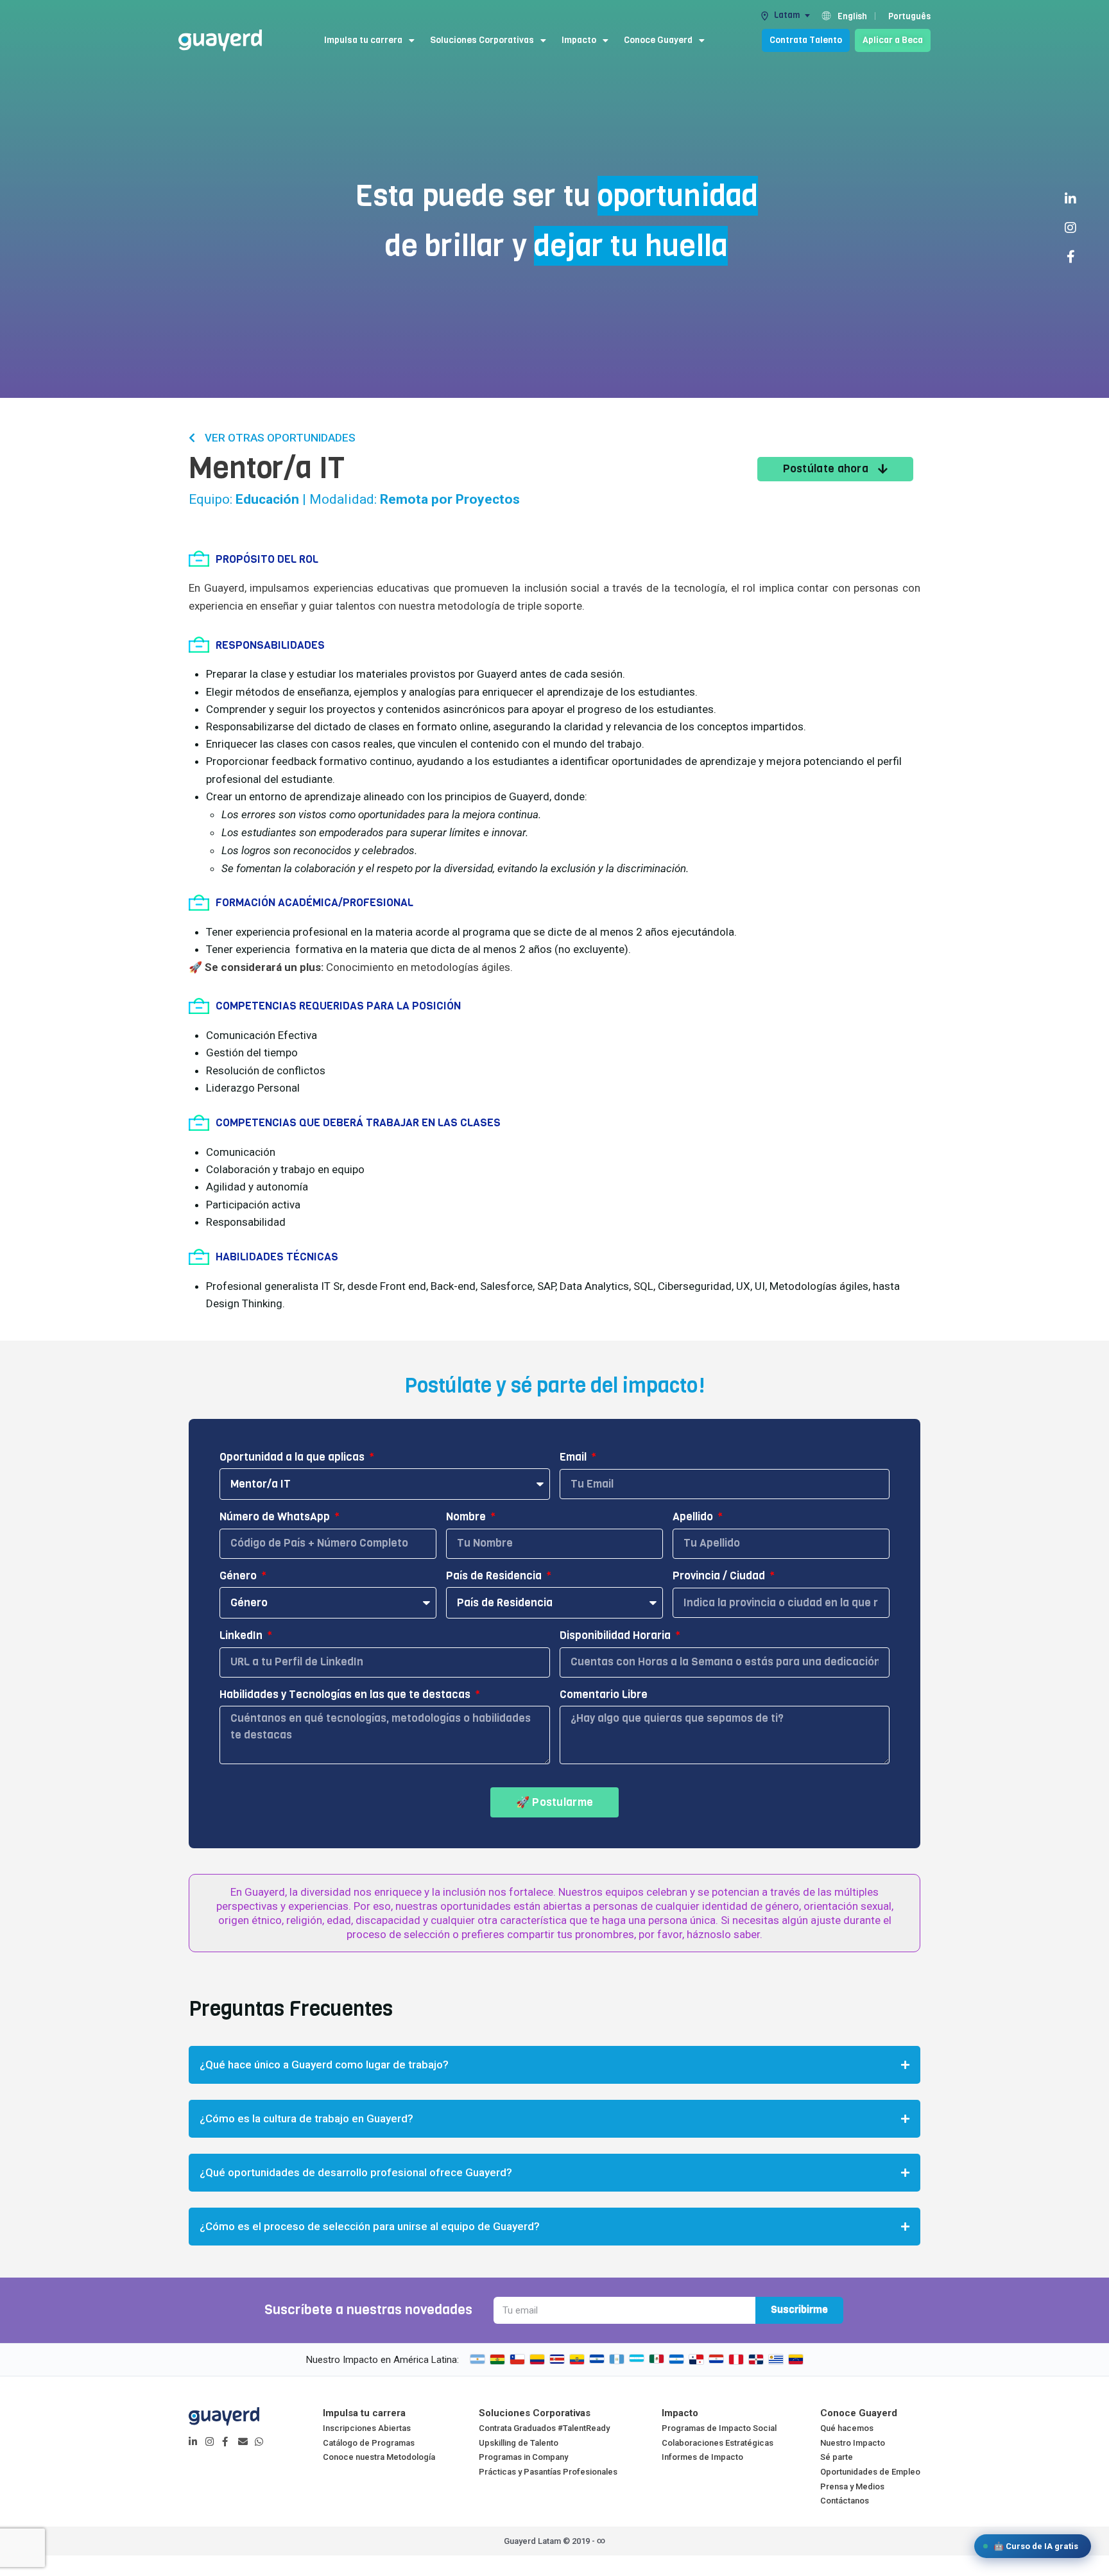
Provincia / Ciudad (720, 1576)
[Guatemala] (617, 2359)
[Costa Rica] (557, 2359)
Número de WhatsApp (276, 1517)
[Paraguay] (716, 2359)
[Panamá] (696, 2359)
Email (574, 1457)
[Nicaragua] (676, 2359)
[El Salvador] (597, 2359)
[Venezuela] (796, 2359)
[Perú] (736, 2359)
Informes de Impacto (702, 2457)
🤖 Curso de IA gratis (1036, 2546)
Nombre (467, 1517)
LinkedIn (242, 1636)
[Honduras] (637, 2359)
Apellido (694, 1517)
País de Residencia (495, 1576)
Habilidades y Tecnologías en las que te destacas (346, 1695)
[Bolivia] (497, 2359)
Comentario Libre (604, 1695)
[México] (657, 2359)
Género (239, 1576)
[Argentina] (477, 2359)
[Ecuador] (577, 2359)
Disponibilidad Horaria (616, 1636)
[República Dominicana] (756, 2359)
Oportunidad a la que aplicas (293, 1457)
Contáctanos (845, 2501)
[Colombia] (537, 2359)
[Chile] (517, 2359)
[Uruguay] (776, 2359)
